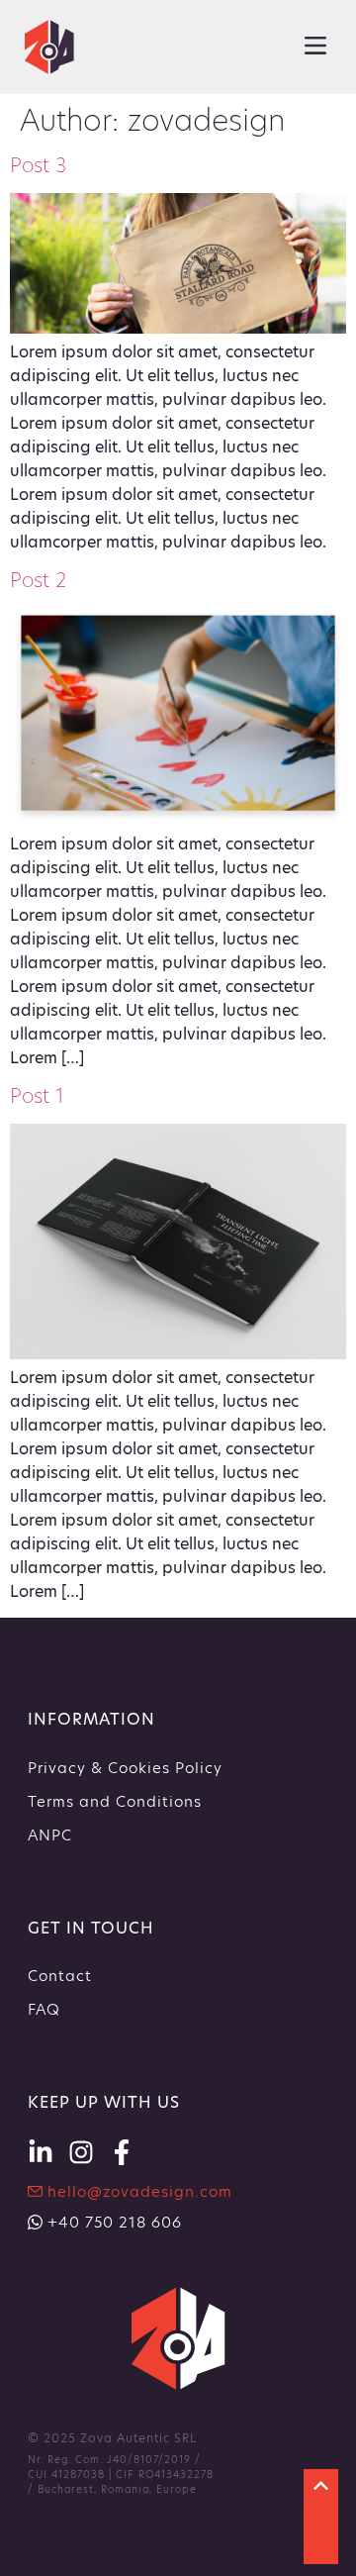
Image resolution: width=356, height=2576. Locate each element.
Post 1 (37, 1096)
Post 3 (38, 165)
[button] (315, 47)
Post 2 (38, 580)
